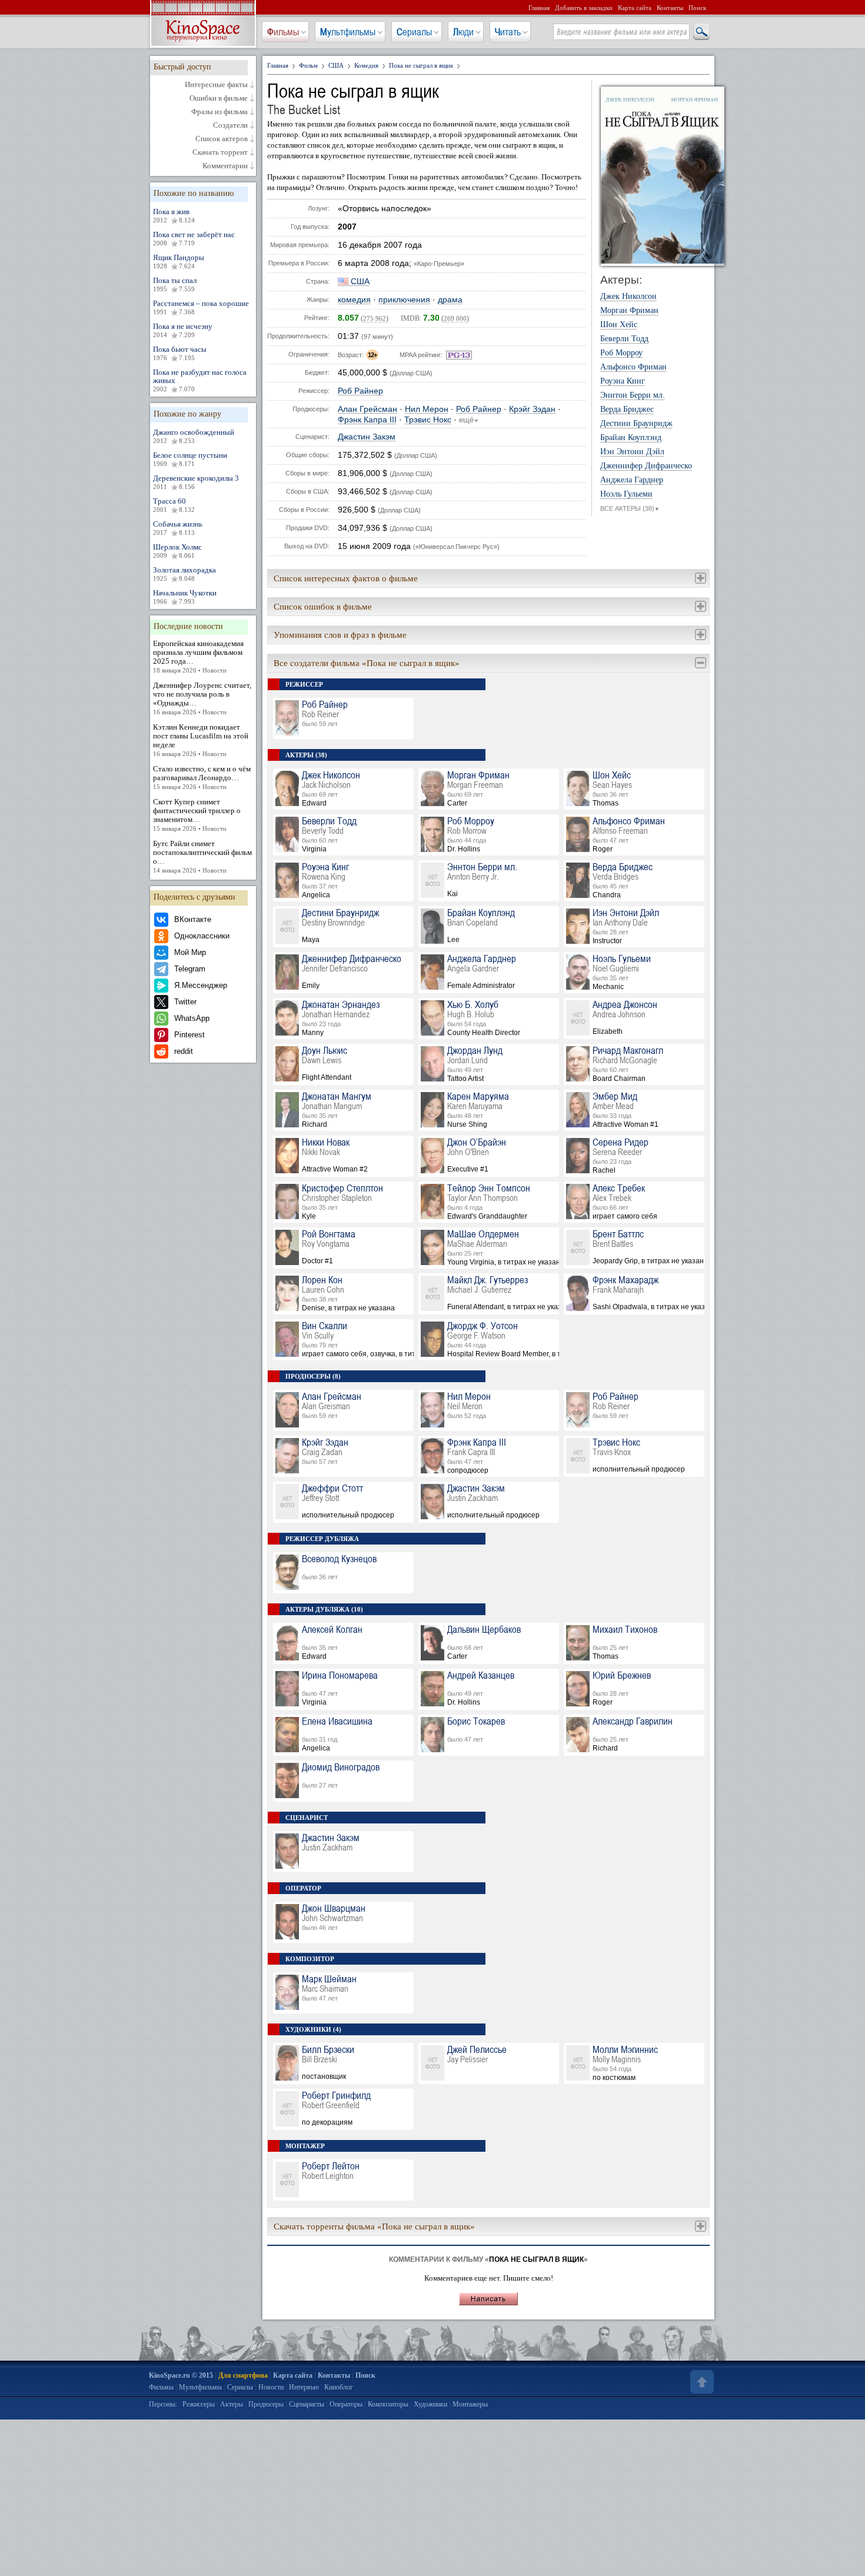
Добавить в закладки (584, 8)
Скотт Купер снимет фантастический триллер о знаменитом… (197, 815)
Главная (539, 8)
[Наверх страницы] (701, 2382)
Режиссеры (199, 2404)
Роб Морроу (621, 353)
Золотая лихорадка (184, 574)
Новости (271, 2387)
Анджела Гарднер (632, 480)
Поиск (697, 8)
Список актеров (222, 139)
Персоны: (163, 2404)
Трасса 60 (174, 505)
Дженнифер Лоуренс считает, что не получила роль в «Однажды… (202, 698)
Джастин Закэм (367, 437)
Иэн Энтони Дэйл (632, 452)
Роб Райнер (360, 391)
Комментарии (225, 166)
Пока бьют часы (180, 353)
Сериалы (414, 32)
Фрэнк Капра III (367, 420)
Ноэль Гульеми (626, 494)
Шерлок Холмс (177, 551)
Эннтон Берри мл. (633, 395)
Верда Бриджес (627, 410)
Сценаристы (307, 2404)
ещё (469, 420)
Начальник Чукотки (185, 597)
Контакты (670, 8)
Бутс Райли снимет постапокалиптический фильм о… (202, 856)
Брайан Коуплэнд (631, 438)
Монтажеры (470, 2404)
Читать (508, 32)
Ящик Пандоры (179, 261)
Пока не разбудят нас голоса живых (200, 380)
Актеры (232, 2404)
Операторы (346, 2404)
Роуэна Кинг (623, 381)
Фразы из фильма (219, 112)
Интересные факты (216, 85)
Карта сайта (635, 8)
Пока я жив (174, 215)
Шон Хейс (619, 325)
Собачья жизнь (178, 528)
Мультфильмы (348, 32)
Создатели (230, 125)
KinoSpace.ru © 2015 (181, 2375)
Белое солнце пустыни (190, 459)
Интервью (304, 2387)
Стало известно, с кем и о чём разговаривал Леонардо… (202, 777)
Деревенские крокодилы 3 (196, 482)
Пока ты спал (175, 284)
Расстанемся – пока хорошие (201, 307)
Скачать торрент (220, 152)
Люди (463, 32)
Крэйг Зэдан (532, 409)
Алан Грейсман (367, 409)
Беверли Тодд (624, 339)
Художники (430, 2404)
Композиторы (388, 2404)
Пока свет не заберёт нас (194, 238)
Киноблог (339, 2387)
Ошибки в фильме (219, 98)
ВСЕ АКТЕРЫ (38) (630, 508)
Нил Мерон (427, 409)
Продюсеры (266, 2404)
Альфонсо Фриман (633, 367)
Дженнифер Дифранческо (646, 466)
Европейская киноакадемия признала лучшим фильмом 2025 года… (198, 656)
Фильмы (283, 32)
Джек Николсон (628, 297)
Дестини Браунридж (636, 424)
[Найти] (701, 32)
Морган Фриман (629, 311)
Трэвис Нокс (428, 420)
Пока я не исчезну (183, 330)
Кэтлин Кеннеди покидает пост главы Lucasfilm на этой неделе (201, 740)
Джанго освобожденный (194, 436)
